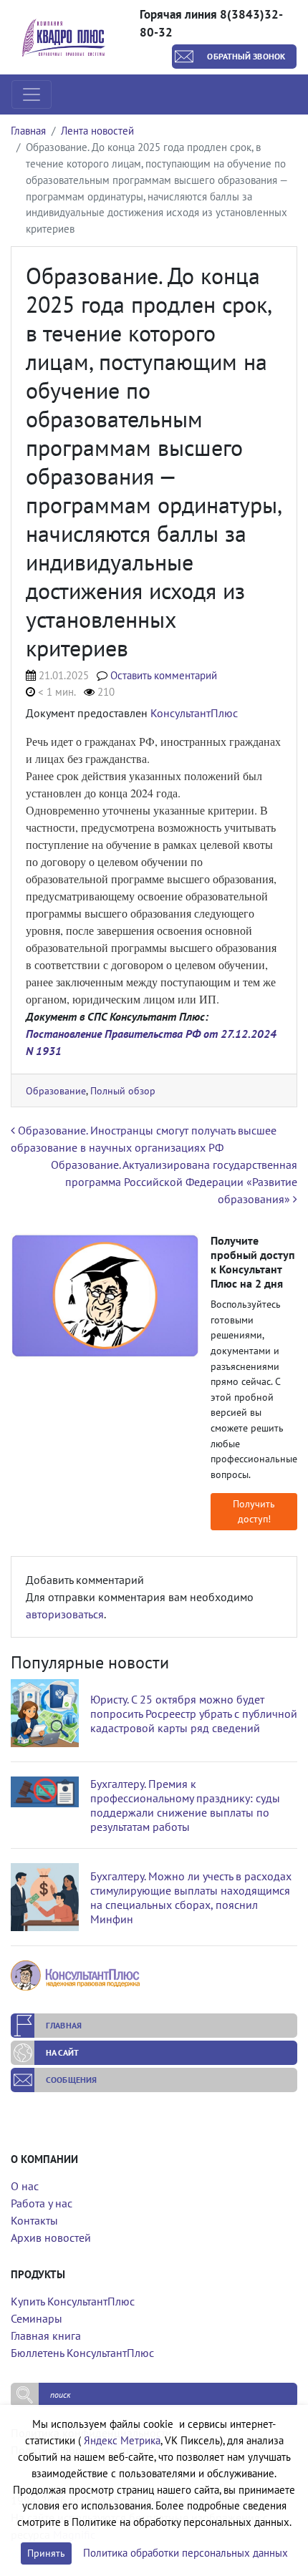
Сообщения (71, 2080)
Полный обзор (123, 1090)
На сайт (62, 2052)
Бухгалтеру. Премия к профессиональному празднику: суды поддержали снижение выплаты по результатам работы (185, 1805)
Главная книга (46, 2336)
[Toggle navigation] (32, 94)
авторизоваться (65, 1614)
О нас (25, 2186)
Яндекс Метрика (122, 2440)
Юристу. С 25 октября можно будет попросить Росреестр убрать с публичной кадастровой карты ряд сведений (194, 1714)
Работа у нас (42, 2203)
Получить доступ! (254, 1511)
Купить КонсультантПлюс (73, 2301)
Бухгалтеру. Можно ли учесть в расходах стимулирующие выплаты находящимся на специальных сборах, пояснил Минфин (191, 1897)
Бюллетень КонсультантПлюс (82, 2353)
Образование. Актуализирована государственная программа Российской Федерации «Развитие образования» (174, 1182)
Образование (56, 1090)
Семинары (37, 2318)
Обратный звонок (246, 56)
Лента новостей (97, 131)
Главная (28, 131)
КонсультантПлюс (194, 713)
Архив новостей (51, 2237)
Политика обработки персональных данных (186, 2553)
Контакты (34, 2220)
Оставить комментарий (164, 675)
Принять (46, 2553)
